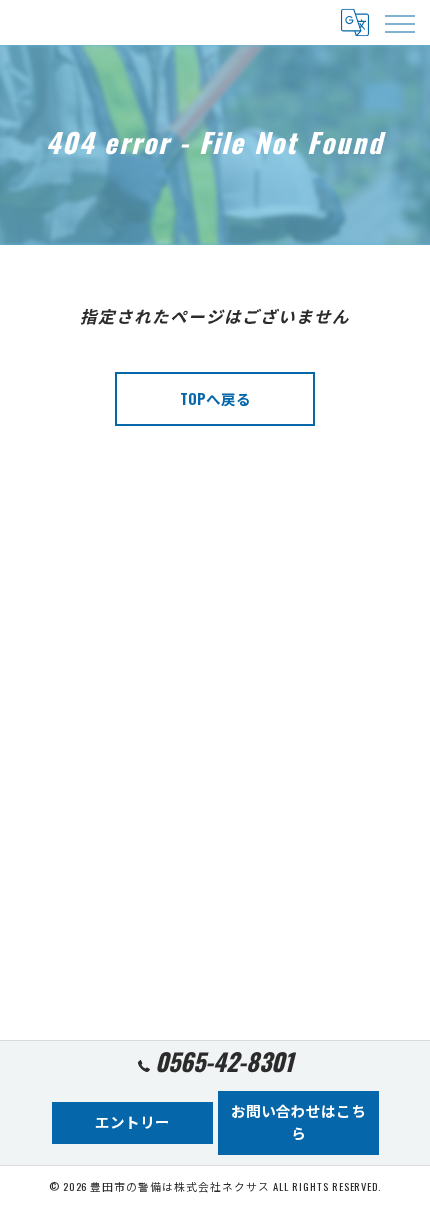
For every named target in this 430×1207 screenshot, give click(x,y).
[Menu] (399, 22)
